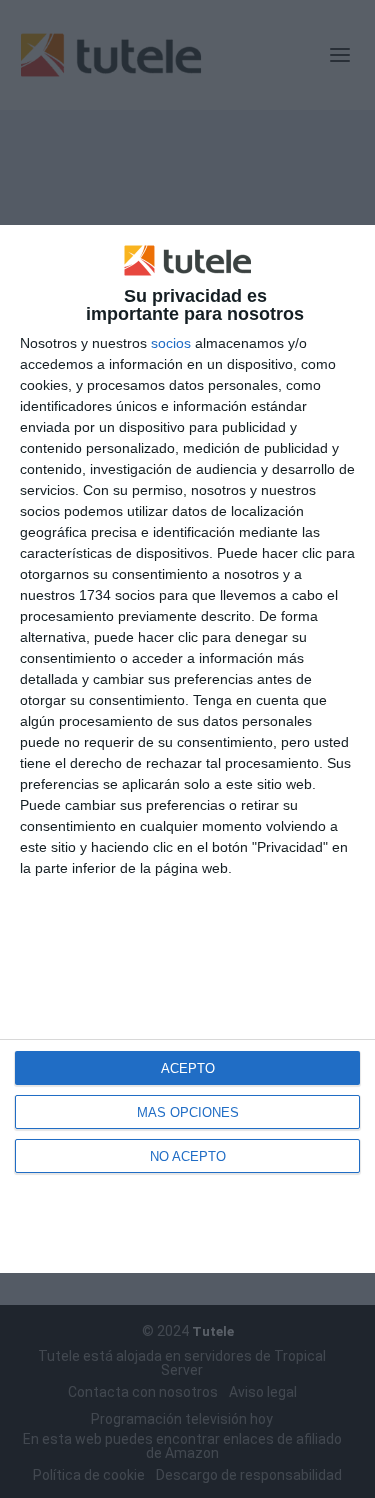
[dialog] (187, 749)
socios (171, 343)
